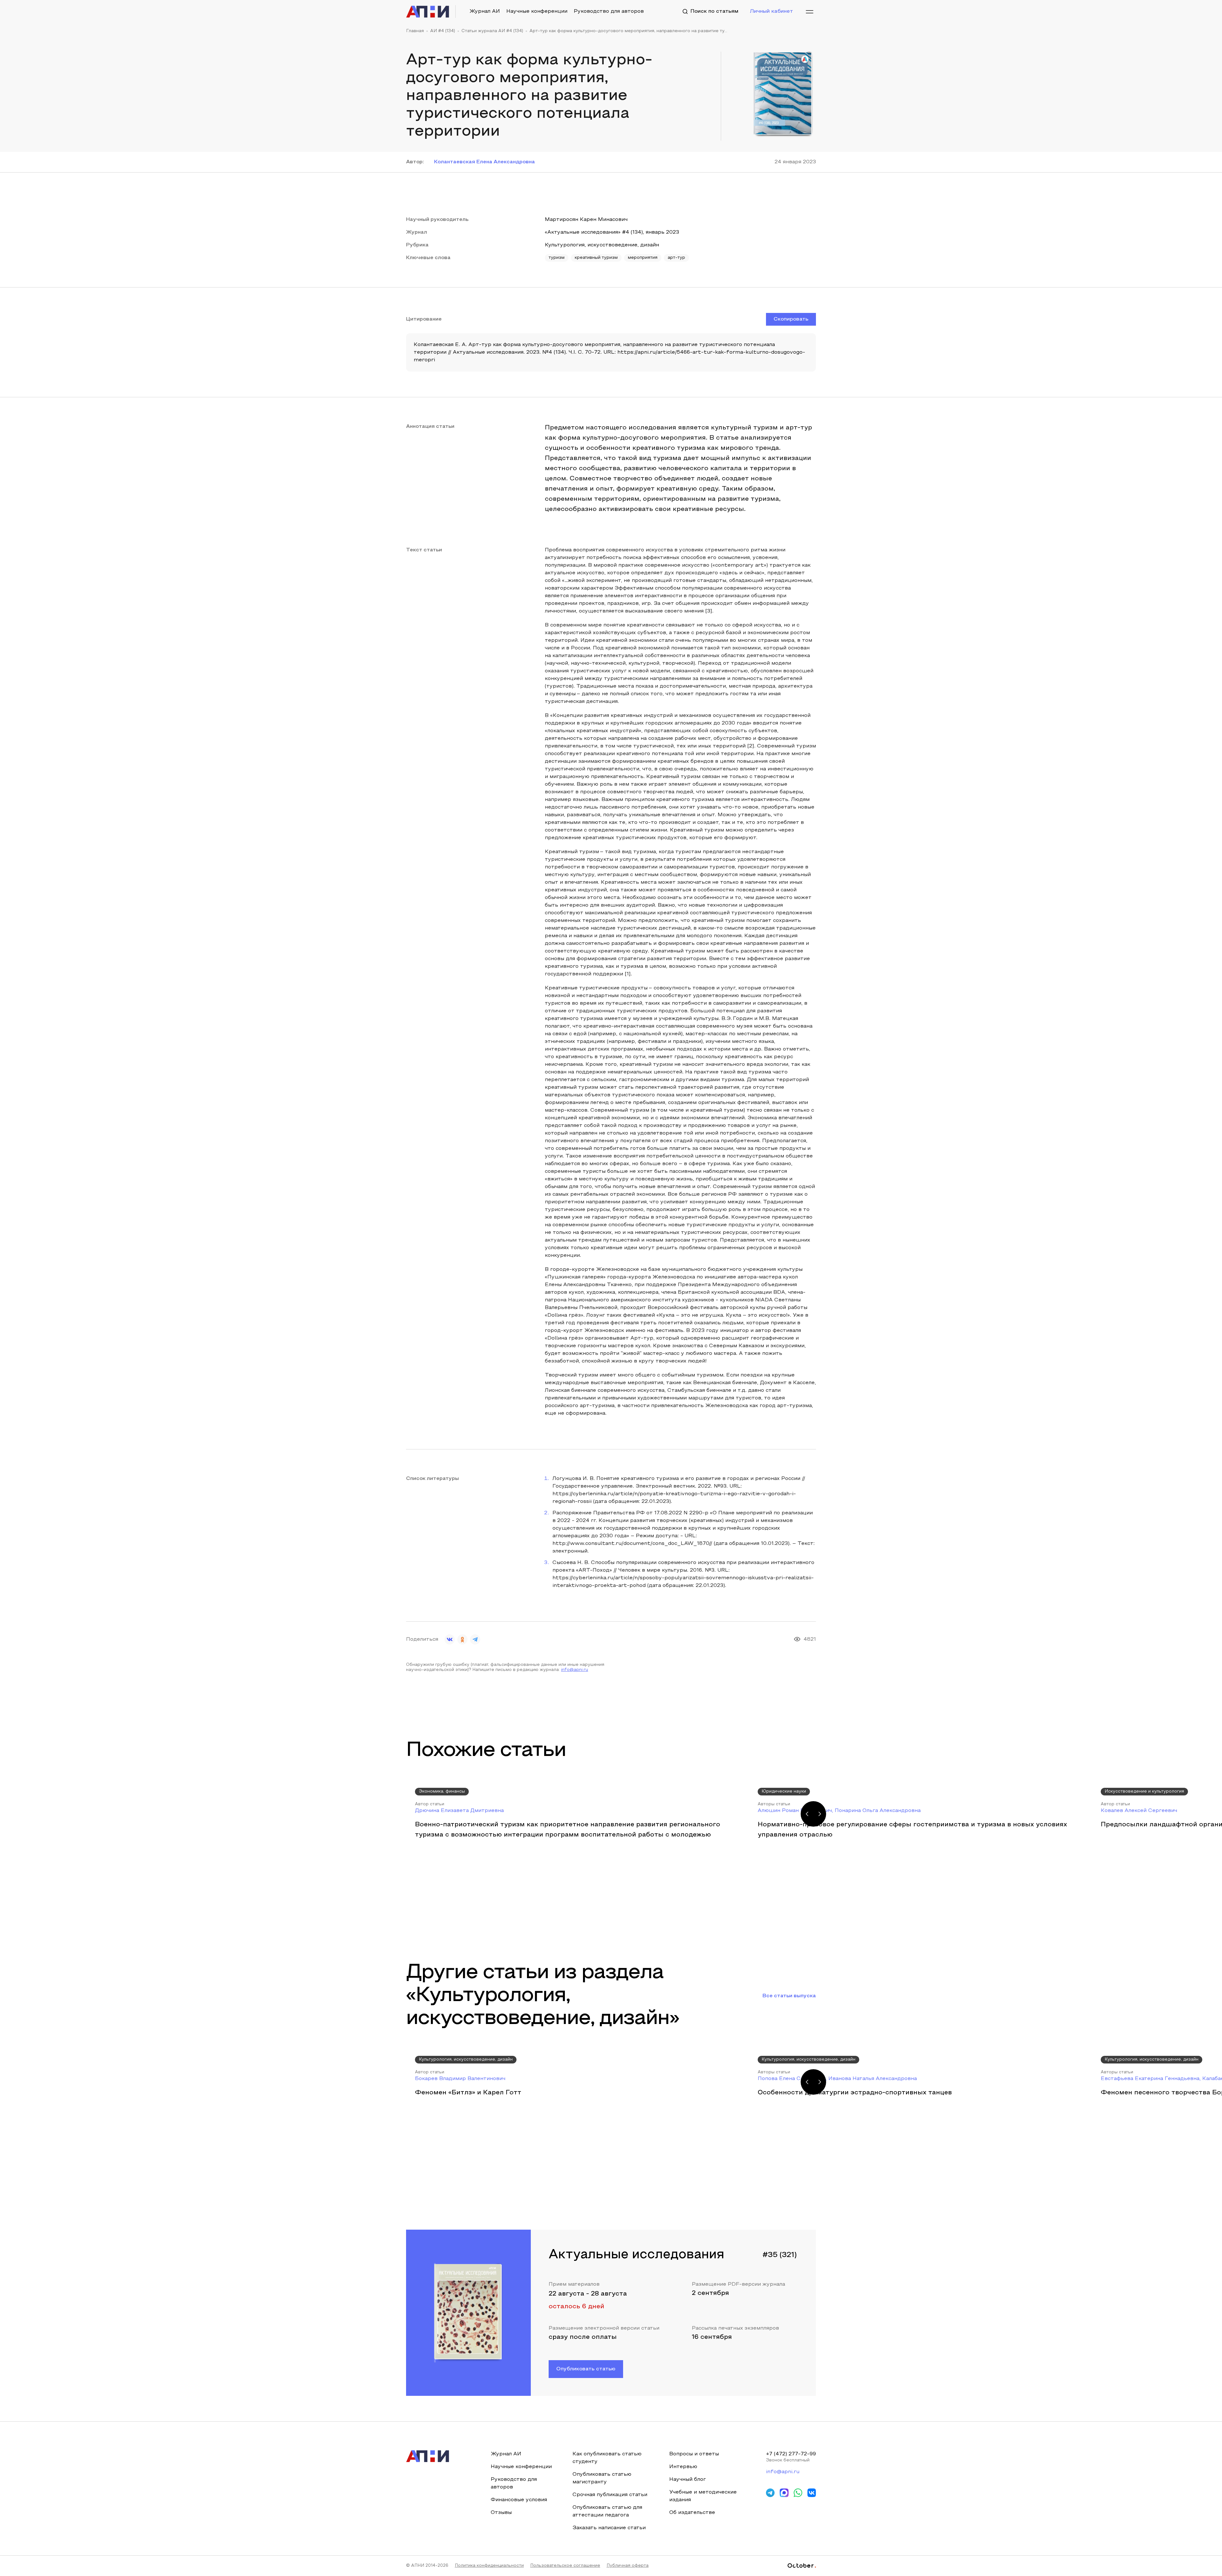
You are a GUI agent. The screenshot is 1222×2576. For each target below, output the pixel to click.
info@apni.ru (575, 1670)
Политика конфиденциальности (489, 2566)
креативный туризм (596, 258)
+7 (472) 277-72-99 (791, 2454)
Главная (415, 31)
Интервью (683, 2467)
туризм (557, 258)
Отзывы (501, 2513)
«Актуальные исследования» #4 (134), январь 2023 (612, 232)
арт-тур (676, 258)
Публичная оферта (628, 2566)
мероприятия (643, 258)
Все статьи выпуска (789, 1996)
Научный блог (688, 2480)
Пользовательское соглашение (565, 2566)
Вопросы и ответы (694, 2454)
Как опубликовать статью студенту (607, 2458)
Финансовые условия (519, 2500)
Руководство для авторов (609, 11)
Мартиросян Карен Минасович (586, 220)
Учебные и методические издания (703, 2496)
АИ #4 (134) (443, 31)
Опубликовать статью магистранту (602, 2478)
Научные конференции (537, 11)
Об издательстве (692, 2513)
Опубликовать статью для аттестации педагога (607, 2511)
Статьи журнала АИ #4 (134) (492, 31)
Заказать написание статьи (609, 2528)
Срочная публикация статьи (610, 2495)
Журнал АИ (485, 11)
